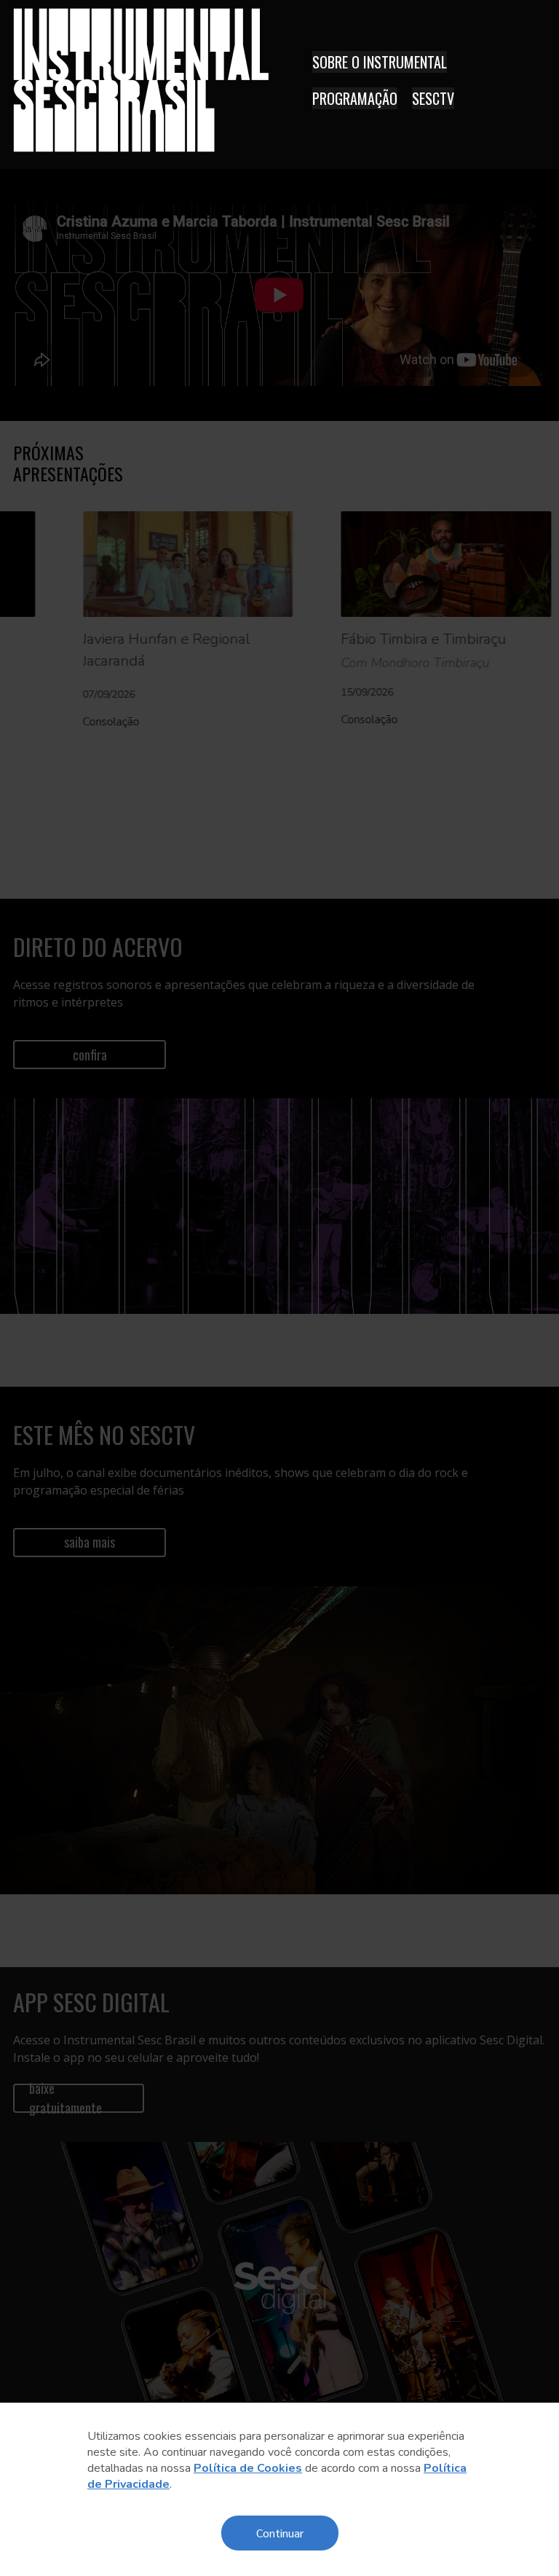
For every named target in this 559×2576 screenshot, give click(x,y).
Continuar (280, 2533)
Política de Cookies (248, 2468)
